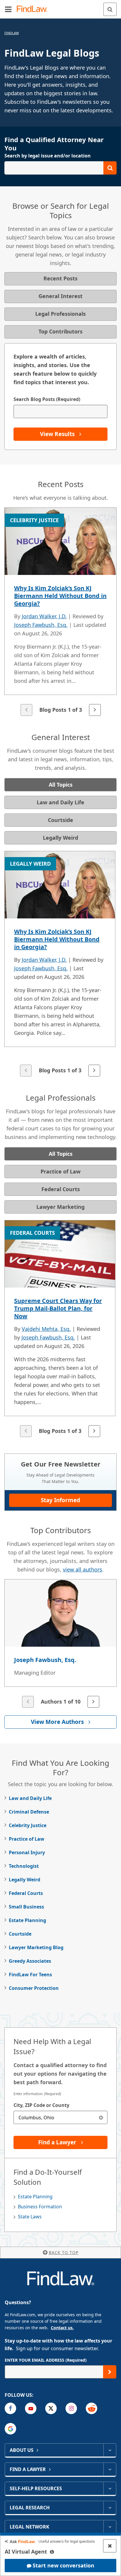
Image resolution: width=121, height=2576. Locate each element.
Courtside (20, 1934)
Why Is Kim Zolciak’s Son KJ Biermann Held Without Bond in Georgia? (60, 596)
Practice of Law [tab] (60, 1171)
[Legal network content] (110, 2527)
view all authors (83, 1569)
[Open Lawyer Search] (60, 168)
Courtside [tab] (60, 820)
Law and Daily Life (30, 1798)
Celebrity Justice (28, 1825)
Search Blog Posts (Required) (47, 399)
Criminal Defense (29, 1812)
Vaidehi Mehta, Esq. (46, 1329)
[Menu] (8, 9)
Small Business (26, 1907)
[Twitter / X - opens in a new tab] (51, 2408)
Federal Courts (26, 1893)
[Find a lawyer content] (110, 2469)
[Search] (110, 9)
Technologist (24, 1866)
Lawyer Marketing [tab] (60, 1207)
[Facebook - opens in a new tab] (10, 2408)
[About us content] (110, 2450)
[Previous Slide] (26, 710)
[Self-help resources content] (110, 2488)
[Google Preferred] (10, 2429)
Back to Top (64, 2252)
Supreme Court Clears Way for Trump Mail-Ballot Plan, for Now (58, 1308)
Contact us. (62, 2328)
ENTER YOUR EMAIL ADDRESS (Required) (46, 2360)
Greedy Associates (30, 1961)
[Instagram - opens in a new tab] (71, 2408)
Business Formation (40, 2207)
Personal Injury (27, 1852)
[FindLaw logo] (34, 9)
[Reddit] (91, 2408)
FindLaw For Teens (30, 1975)
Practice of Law (27, 1839)
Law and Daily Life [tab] (60, 802)
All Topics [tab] (61, 785)
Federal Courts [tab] (61, 1189)
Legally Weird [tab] (60, 838)
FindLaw (12, 33)
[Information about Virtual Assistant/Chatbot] (52, 2552)
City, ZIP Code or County (41, 2105)
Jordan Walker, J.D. (44, 616)
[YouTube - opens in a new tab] (31, 2408)
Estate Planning (27, 1920)
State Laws (30, 2217)
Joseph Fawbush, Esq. (41, 625)
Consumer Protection (34, 1988)
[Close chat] (110, 2546)
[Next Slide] (95, 710)
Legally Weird (25, 1880)
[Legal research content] (110, 2508)
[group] (60, 612)
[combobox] (60, 2117)
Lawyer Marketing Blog (36, 1947)
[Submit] (110, 2372)
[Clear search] (101, 2117)
